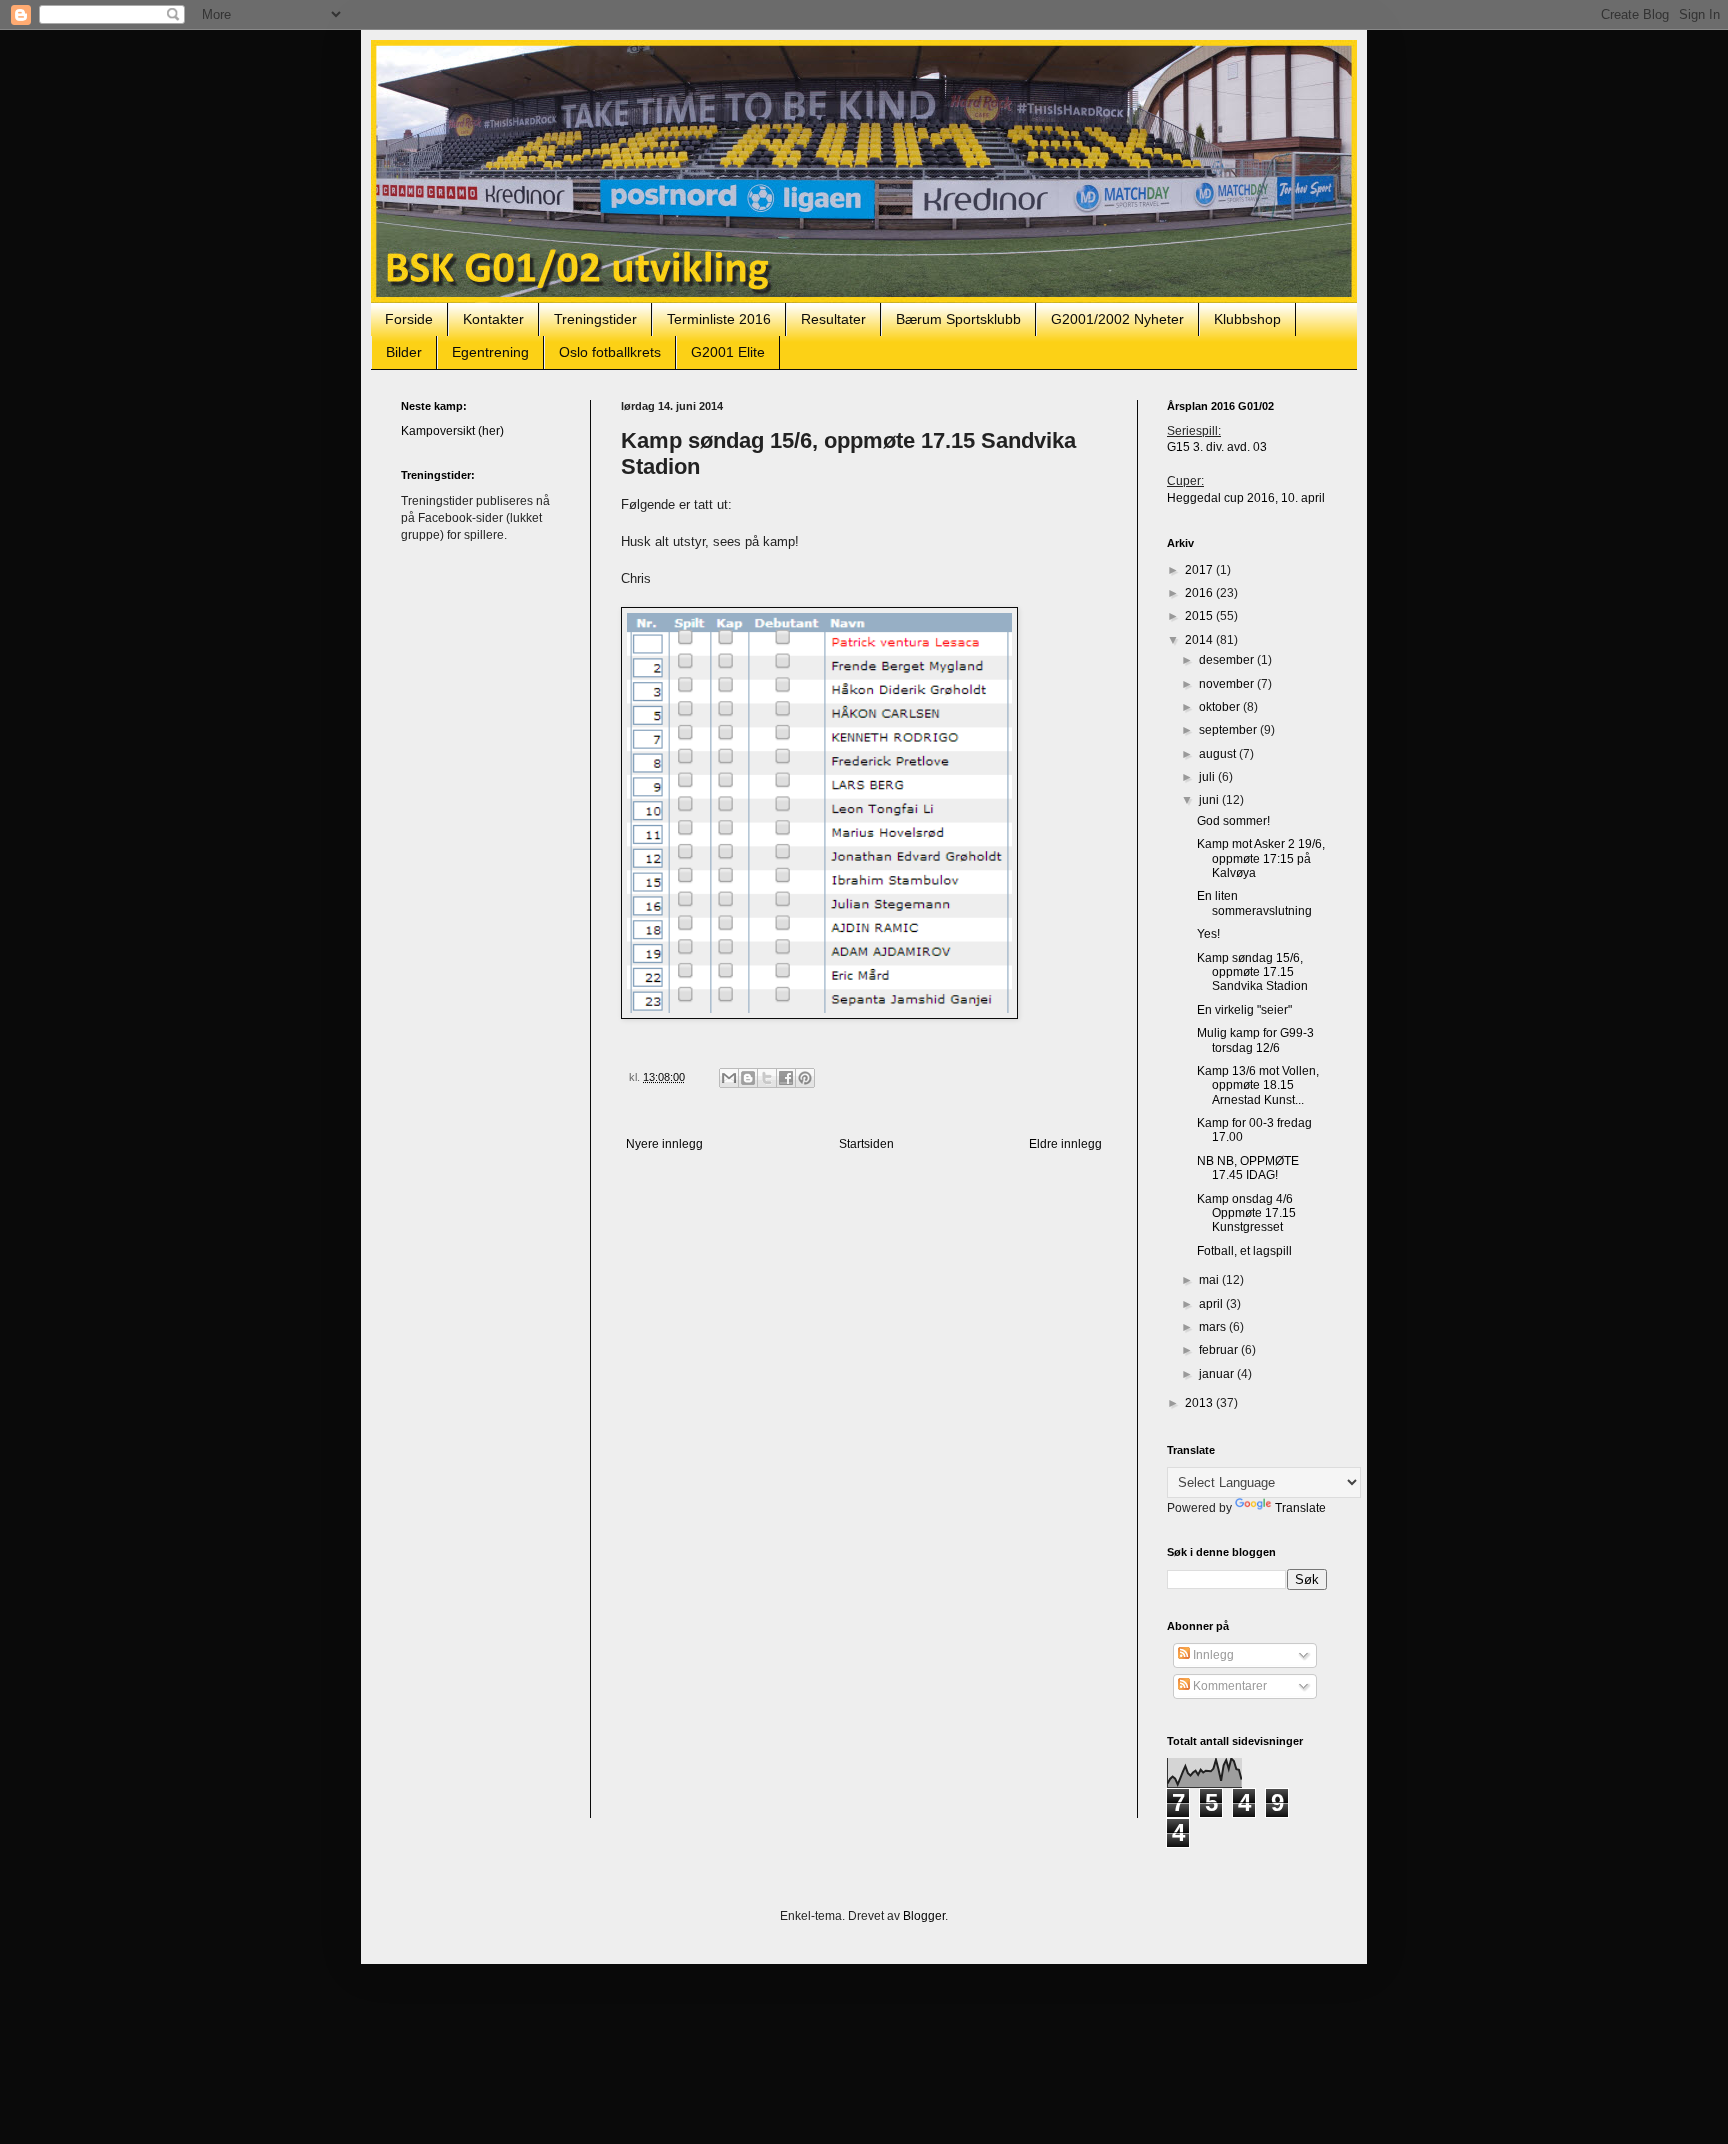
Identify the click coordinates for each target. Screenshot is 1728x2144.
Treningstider (595, 319)
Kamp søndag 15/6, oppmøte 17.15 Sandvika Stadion (1252, 972)
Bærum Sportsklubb (958, 319)
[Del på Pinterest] (805, 1078)
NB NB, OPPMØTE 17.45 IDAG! (1248, 1168)
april (1212, 1304)
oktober (1221, 707)
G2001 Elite (728, 352)
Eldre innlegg (1065, 1144)
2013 (1200, 1403)
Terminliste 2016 (719, 319)
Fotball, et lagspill (1244, 1251)
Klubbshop (1247, 319)
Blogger (924, 1916)
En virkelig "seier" (1244, 1010)
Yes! (1208, 934)
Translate (1300, 1508)
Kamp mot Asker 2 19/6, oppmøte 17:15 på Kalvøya (1261, 858)
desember (1228, 660)
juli (1208, 777)
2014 (1200, 640)
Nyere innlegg (664, 1144)
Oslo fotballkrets (610, 352)
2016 (1200, 593)
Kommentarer (1228, 1686)
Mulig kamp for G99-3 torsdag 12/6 (1255, 1040)
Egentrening (490, 352)
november (1228, 684)
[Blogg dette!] (748, 1078)
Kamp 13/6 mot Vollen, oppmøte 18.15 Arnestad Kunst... (1258, 1085)
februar (1220, 1350)
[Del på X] (767, 1078)
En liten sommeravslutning (1254, 903)
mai (1210, 1280)
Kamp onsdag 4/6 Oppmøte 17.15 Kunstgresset (1246, 1213)
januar (1218, 1374)
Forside (409, 319)
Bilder (404, 352)
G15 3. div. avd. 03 (1217, 447)
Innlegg (1212, 1655)
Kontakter (493, 319)
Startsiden (866, 1144)
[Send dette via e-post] (729, 1078)
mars (1214, 1327)
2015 (1200, 616)
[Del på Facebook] (786, 1078)
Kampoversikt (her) (452, 431)
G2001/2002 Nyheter (1117, 319)
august (1219, 754)
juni (1210, 800)
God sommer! (1233, 821)
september (1229, 730)
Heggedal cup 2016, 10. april (1246, 498)
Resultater (833, 319)
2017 (1200, 570)
